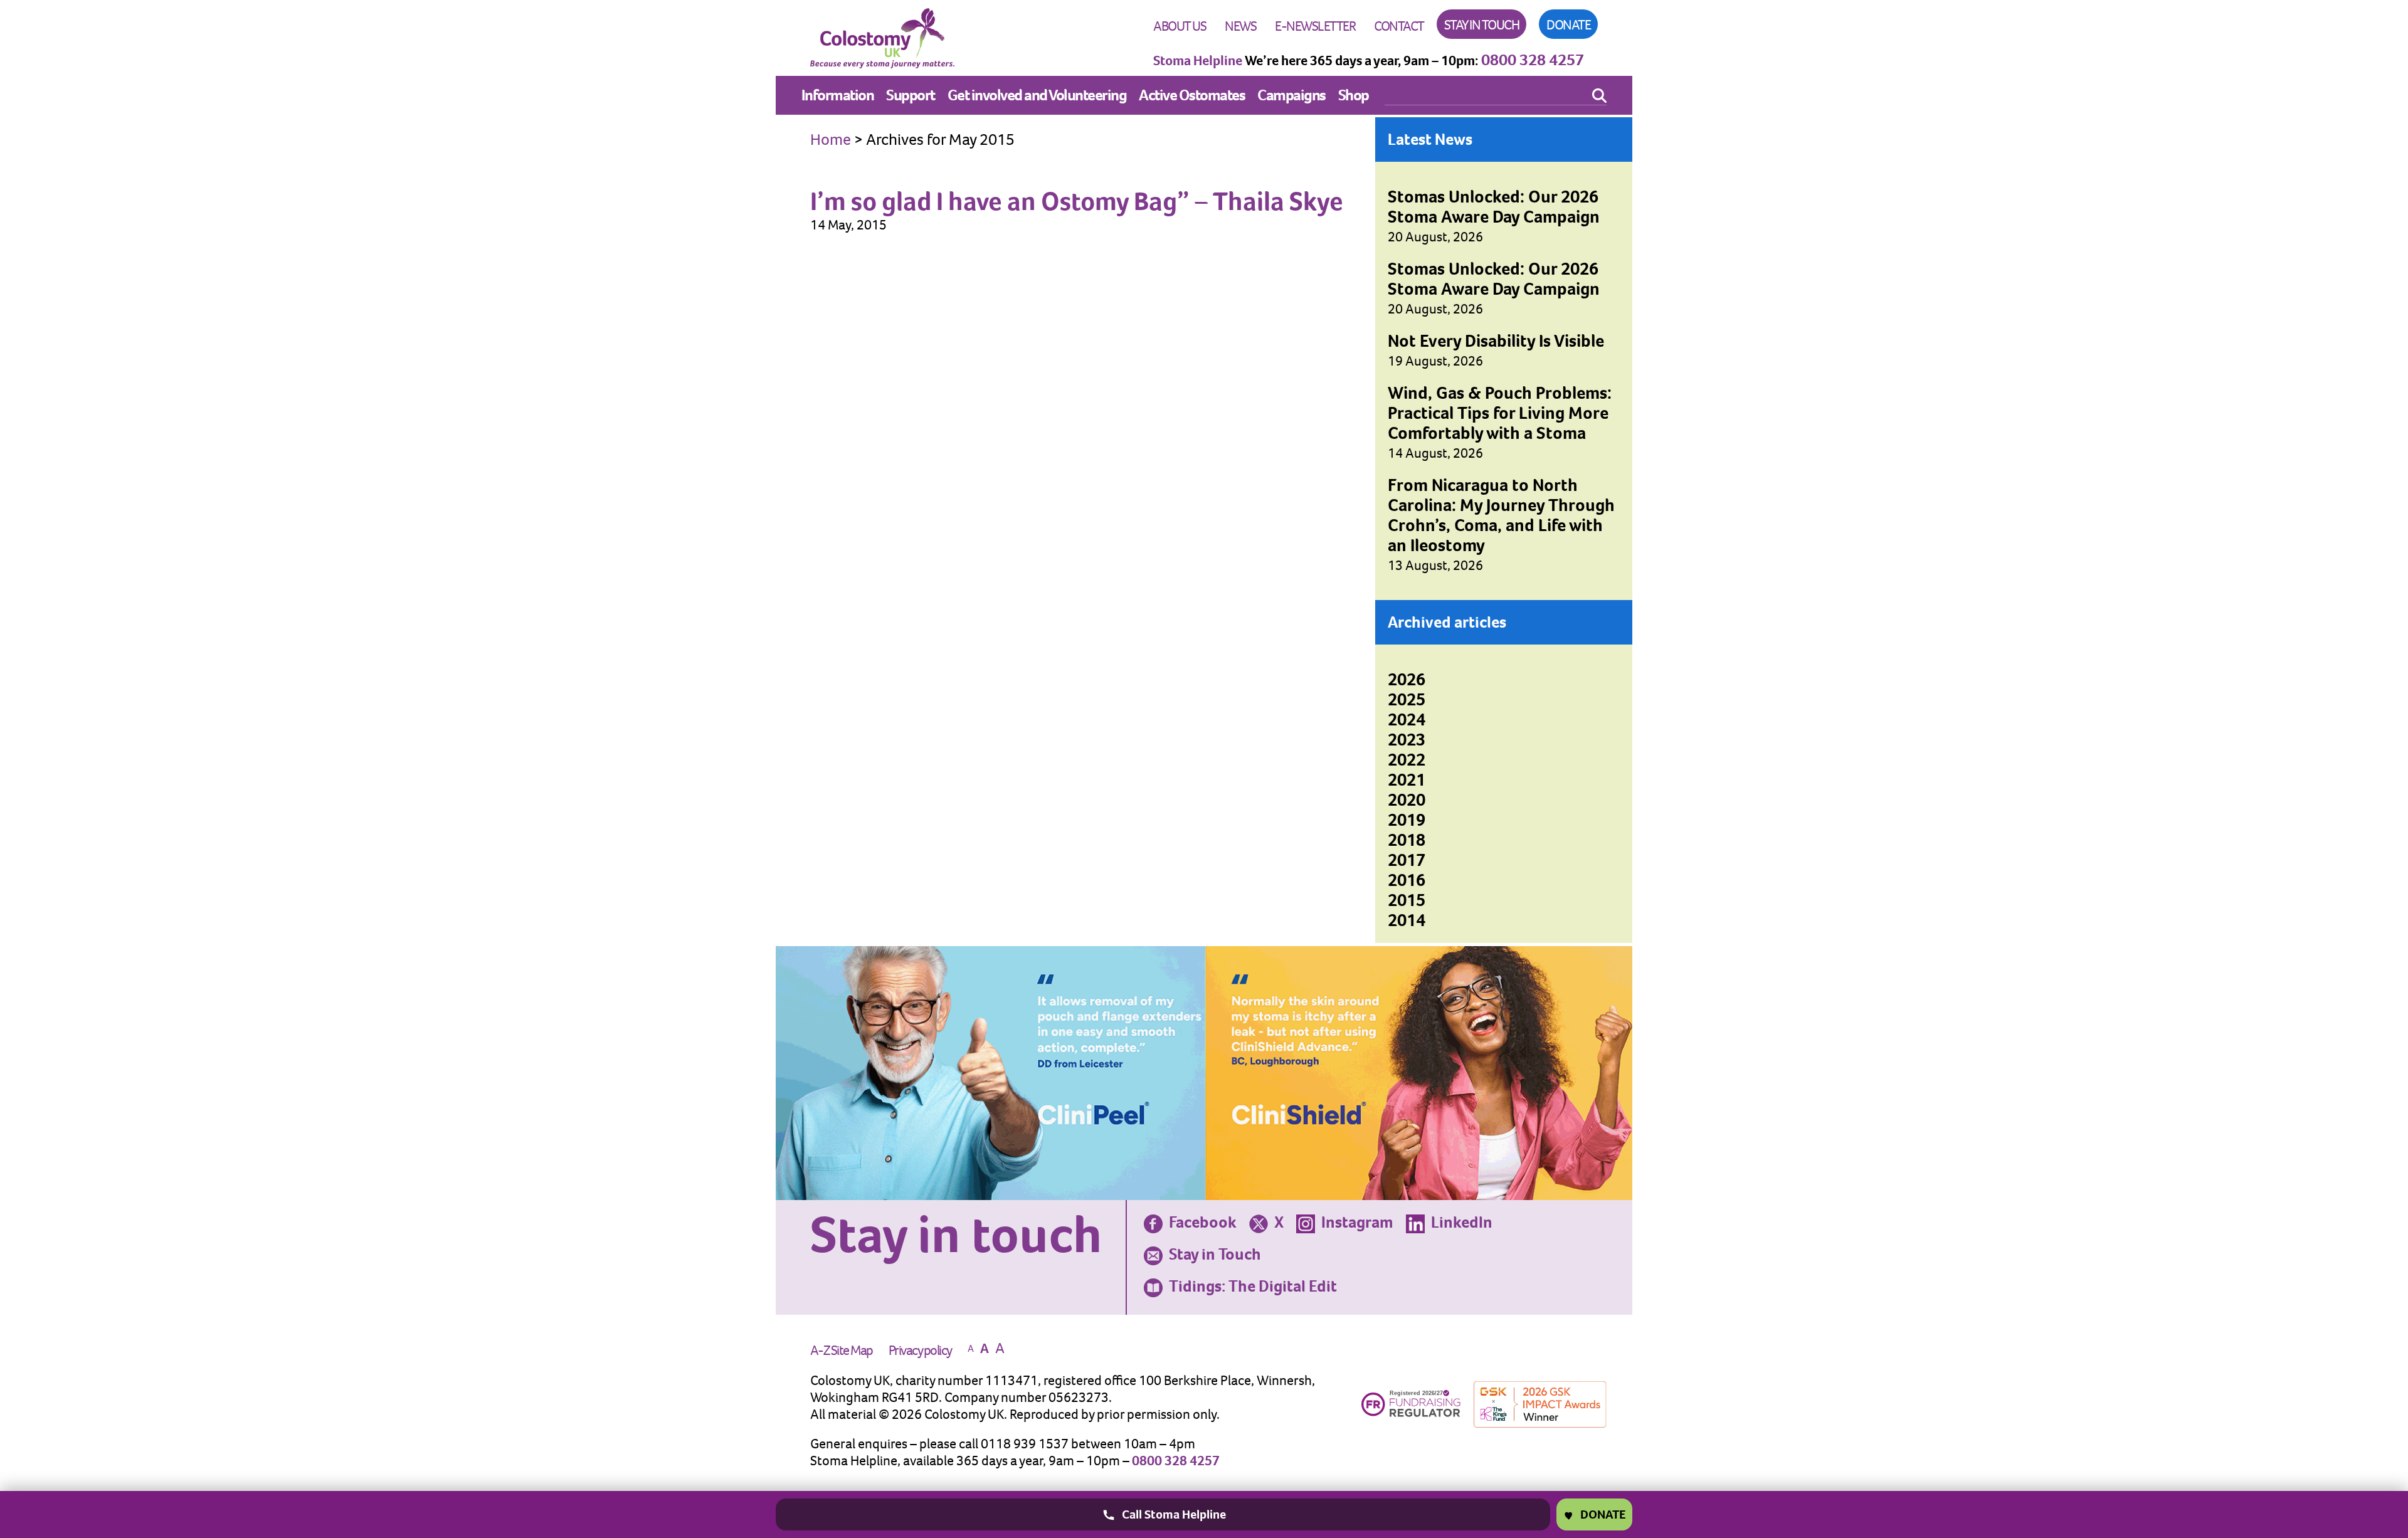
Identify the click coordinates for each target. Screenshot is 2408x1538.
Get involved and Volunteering (1037, 95)
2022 (1407, 760)
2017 (1407, 860)
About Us (1180, 26)
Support (911, 95)
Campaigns (1291, 95)
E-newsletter (1315, 26)
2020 (1407, 800)
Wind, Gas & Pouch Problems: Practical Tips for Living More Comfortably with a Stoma (1500, 413)
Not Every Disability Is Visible (1496, 341)
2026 (1407, 679)
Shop (1354, 95)
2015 (1407, 900)
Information (838, 95)
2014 (1407, 920)
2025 (1407, 699)
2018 (1407, 840)
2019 (1407, 820)
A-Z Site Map (842, 1350)
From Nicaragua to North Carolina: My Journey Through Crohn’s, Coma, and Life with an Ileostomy (1501, 515)
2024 (1407, 719)
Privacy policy (920, 1350)
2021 (1407, 780)
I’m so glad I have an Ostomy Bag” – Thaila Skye (1077, 201)
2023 (1407, 740)
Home (831, 139)
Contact (1399, 26)
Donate (1568, 25)
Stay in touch (1482, 25)
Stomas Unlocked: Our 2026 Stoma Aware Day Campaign (1494, 207)
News (1240, 26)
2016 (1407, 880)
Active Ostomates (1192, 95)
